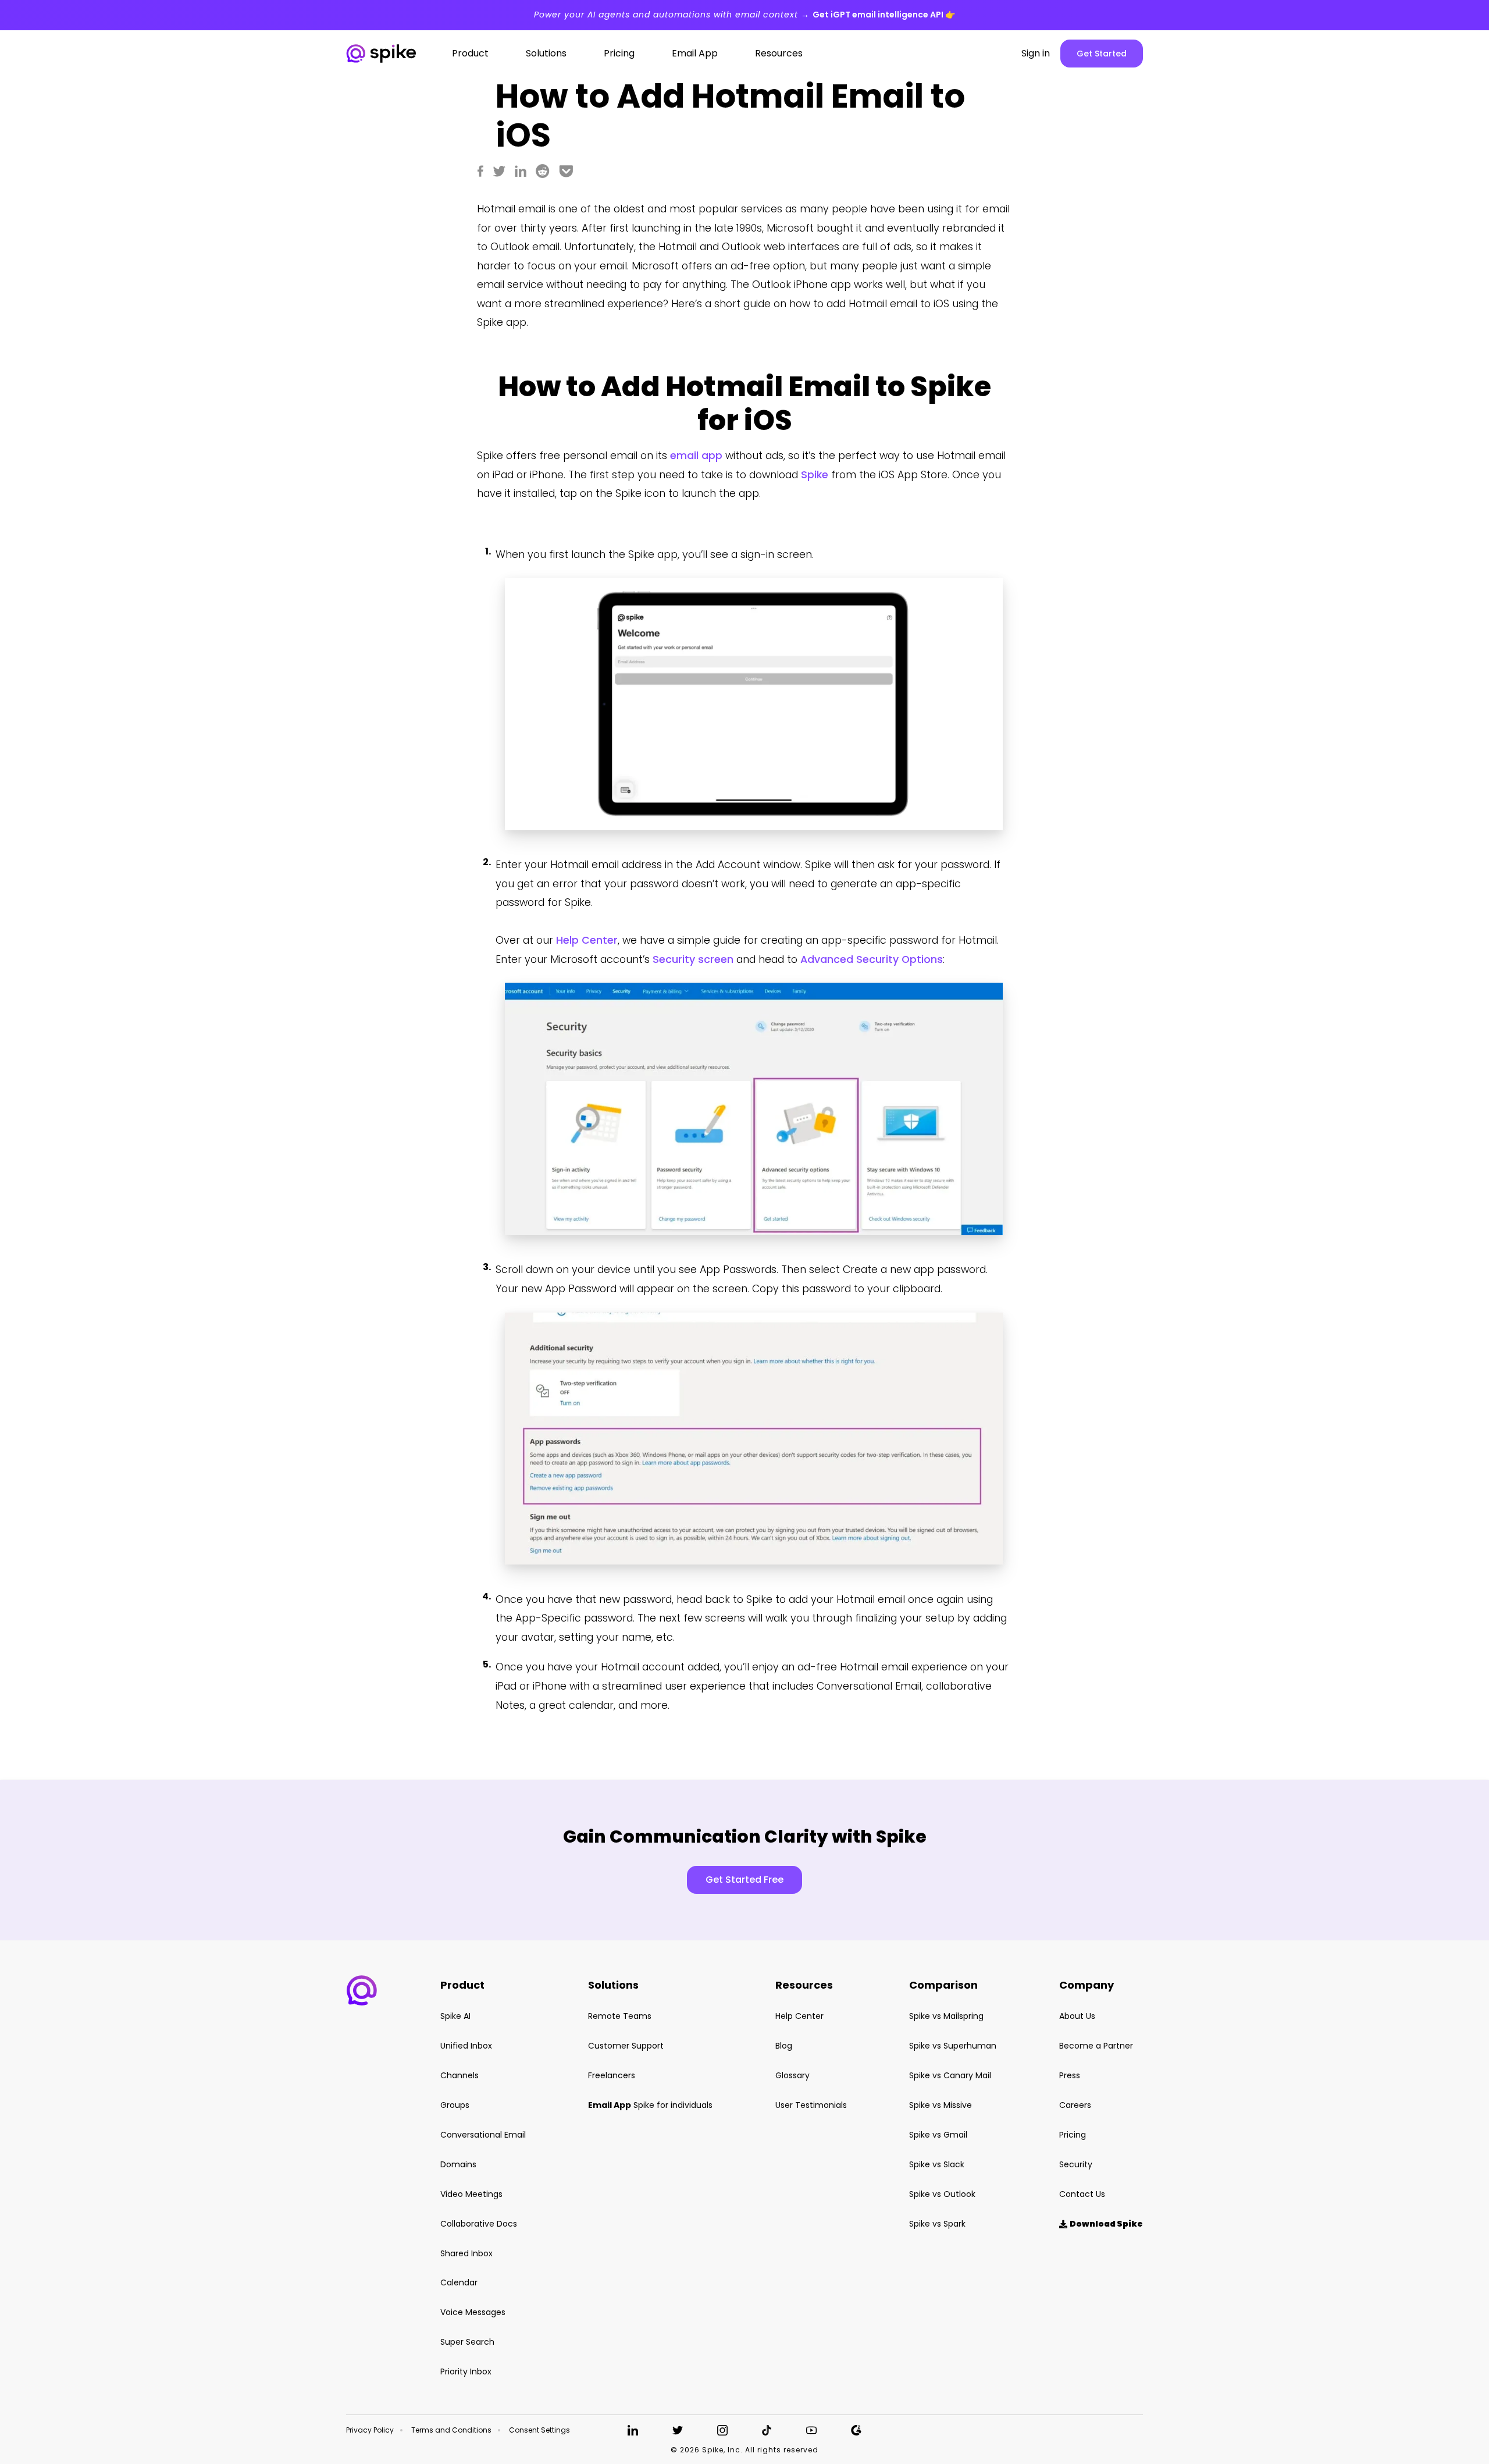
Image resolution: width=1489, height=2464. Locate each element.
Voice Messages (473, 2312)
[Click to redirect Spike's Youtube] (811, 2430)
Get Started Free (744, 1880)
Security (1076, 2164)
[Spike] (381, 54)
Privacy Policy (370, 2430)
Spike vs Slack (937, 2164)
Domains (458, 2164)
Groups (455, 2105)
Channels (459, 2075)
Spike (815, 475)
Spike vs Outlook (942, 2194)
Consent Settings (539, 2430)
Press (1070, 2075)
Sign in (1036, 54)
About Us (1077, 2016)
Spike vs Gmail (938, 2135)
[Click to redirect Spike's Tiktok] (767, 2430)
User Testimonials (811, 2105)
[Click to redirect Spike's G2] (856, 2430)
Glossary (792, 2075)
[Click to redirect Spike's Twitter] (678, 2430)
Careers (1075, 2105)
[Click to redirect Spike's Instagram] (722, 2430)
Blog (784, 2046)
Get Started (1102, 54)
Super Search (467, 2342)
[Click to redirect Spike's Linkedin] (633, 2430)
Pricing (1073, 2135)
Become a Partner (1096, 2046)
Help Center (587, 940)
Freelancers (612, 2075)
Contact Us (1082, 2194)
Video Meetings (471, 2194)
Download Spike (1101, 2224)
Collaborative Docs (479, 2224)
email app (696, 456)
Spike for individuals (650, 2105)
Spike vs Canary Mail (950, 2075)
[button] (362, 1990)
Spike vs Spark (937, 2224)
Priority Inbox (466, 2371)
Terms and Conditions (451, 2430)
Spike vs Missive (941, 2105)
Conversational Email (483, 2135)
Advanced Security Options (872, 959)
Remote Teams (620, 2016)
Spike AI (455, 2016)
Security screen (693, 959)
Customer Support (626, 2046)
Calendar (459, 2282)
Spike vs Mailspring (946, 2016)
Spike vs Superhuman (953, 2046)
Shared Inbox (466, 2253)
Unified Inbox (466, 2046)
